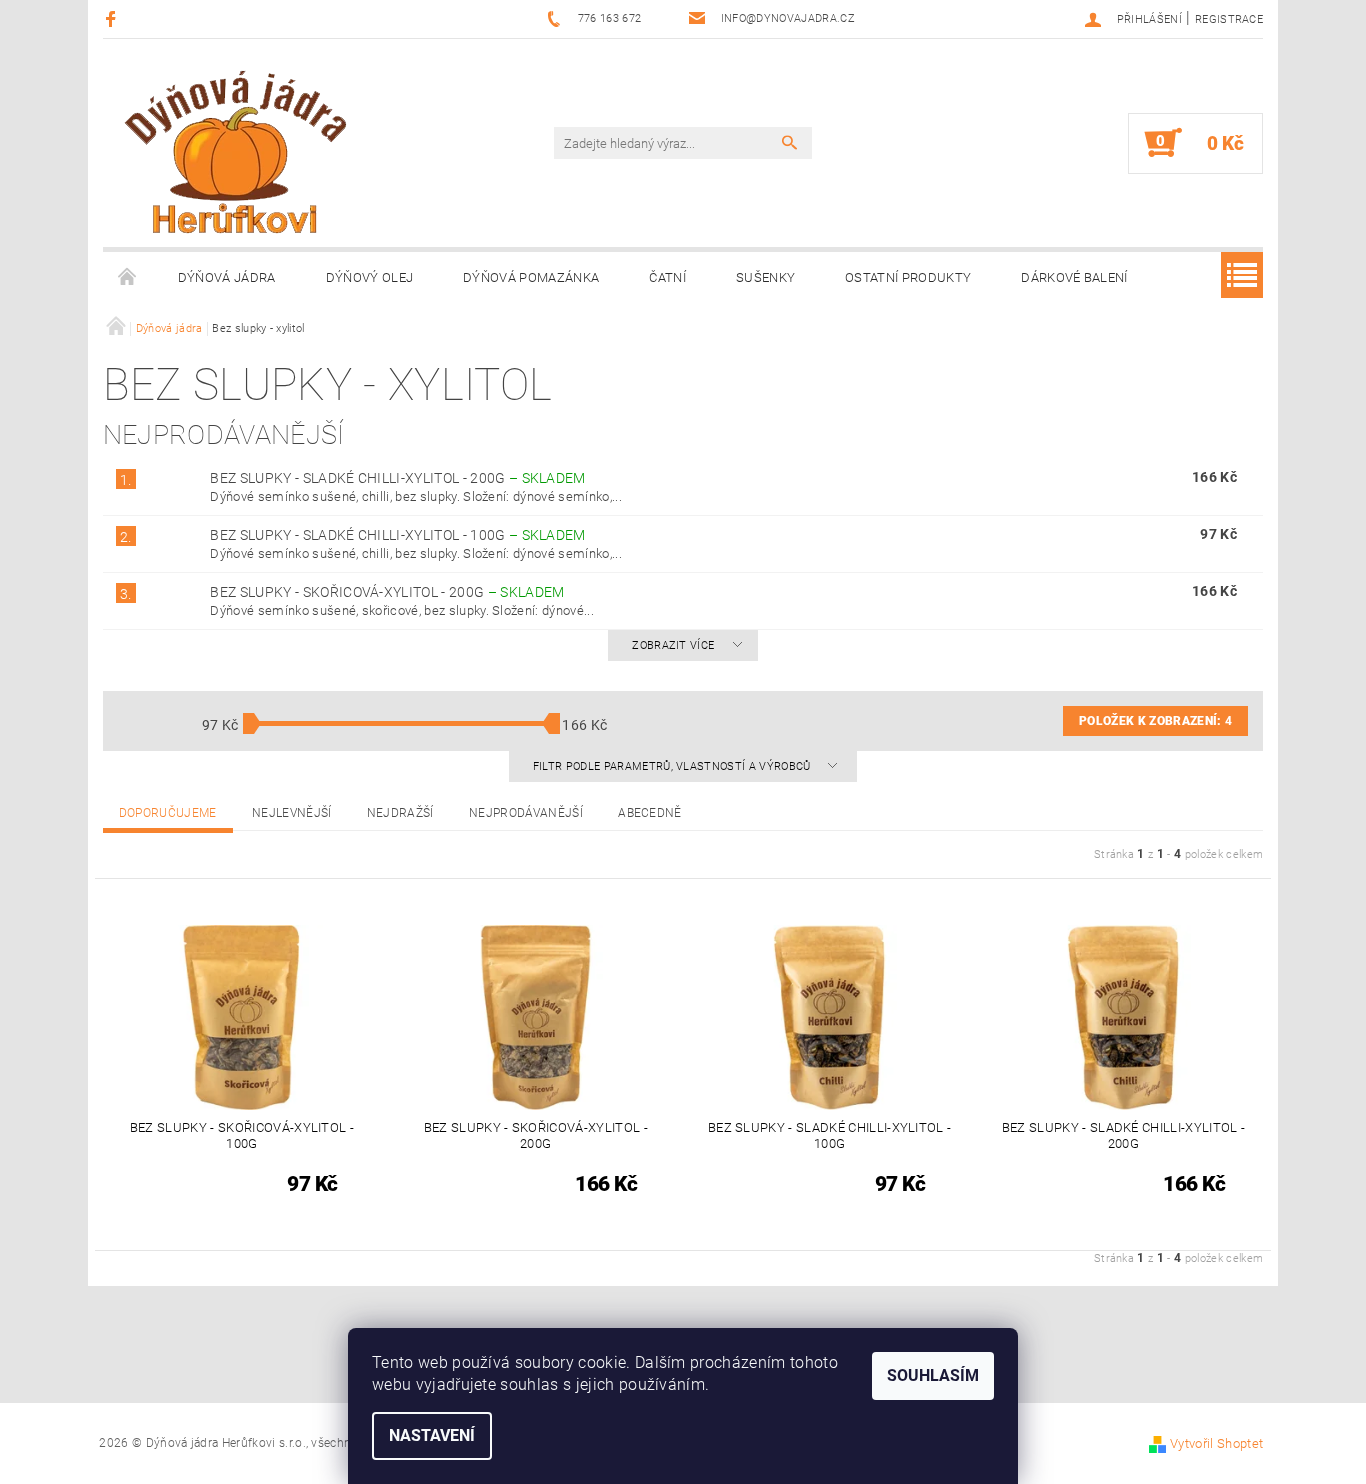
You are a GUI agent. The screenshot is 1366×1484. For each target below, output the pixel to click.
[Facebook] (113, 18)
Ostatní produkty (908, 277)
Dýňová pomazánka (531, 277)
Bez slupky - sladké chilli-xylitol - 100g (397, 535)
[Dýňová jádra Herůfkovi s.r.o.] (236, 151)
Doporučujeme (168, 813)
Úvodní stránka (128, 278)
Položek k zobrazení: (1155, 721)
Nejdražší (400, 813)
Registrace (1229, 19)
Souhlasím (933, 1375)
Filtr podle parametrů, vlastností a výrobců (673, 766)
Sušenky (765, 277)
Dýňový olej (370, 277)
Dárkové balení (1074, 277)
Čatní (667, 277)
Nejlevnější (292, 813)
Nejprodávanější (526, 813)
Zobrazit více (673, 645)
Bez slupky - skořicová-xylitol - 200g (387, 592)
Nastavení (432, 1435)
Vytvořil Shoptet (1216, 1443)
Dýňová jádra (227, 277)
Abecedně (650, 813)
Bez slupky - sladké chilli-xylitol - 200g (397, 478)
